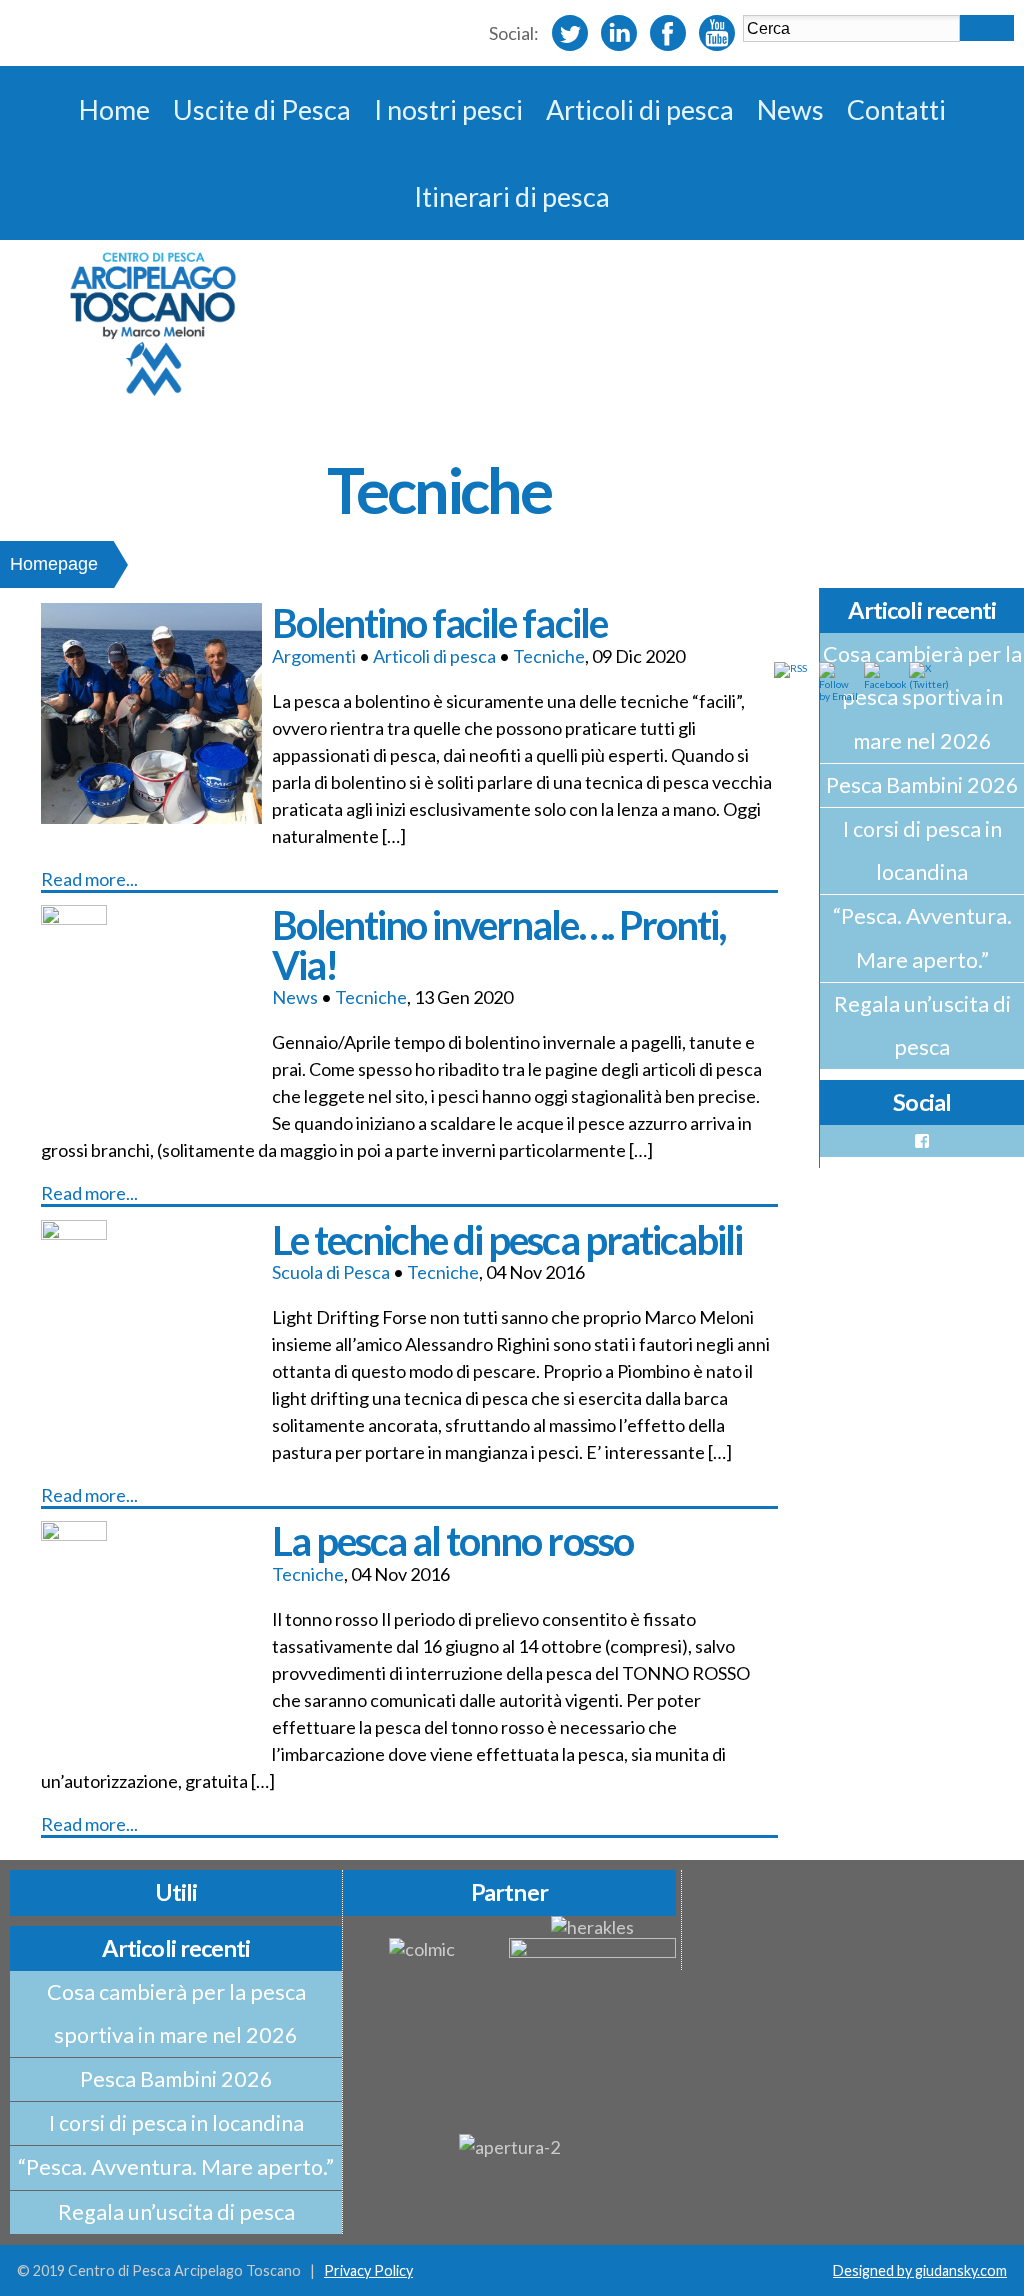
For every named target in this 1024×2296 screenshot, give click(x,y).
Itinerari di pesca (512, 196)
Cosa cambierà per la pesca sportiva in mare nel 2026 (176, 2013)
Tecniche (549, 656)
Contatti (896, 109)
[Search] (987, 28)
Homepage (54, 564)
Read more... (89, 879)
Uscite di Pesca (262, 109)
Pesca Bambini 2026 (922, 785)
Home (114, 109)
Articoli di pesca (640, 109)
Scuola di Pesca (331, 1272)
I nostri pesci (448, 109)
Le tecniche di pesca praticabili (507, 1239)
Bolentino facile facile (439, 622)
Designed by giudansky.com (920, 2270)
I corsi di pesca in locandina (922, 850)
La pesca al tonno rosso (452, 1540)
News (790, 109)
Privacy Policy (368, 2270)
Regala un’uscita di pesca (922, 1025)
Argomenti (314, 656)
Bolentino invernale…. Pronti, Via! (498, 944)
